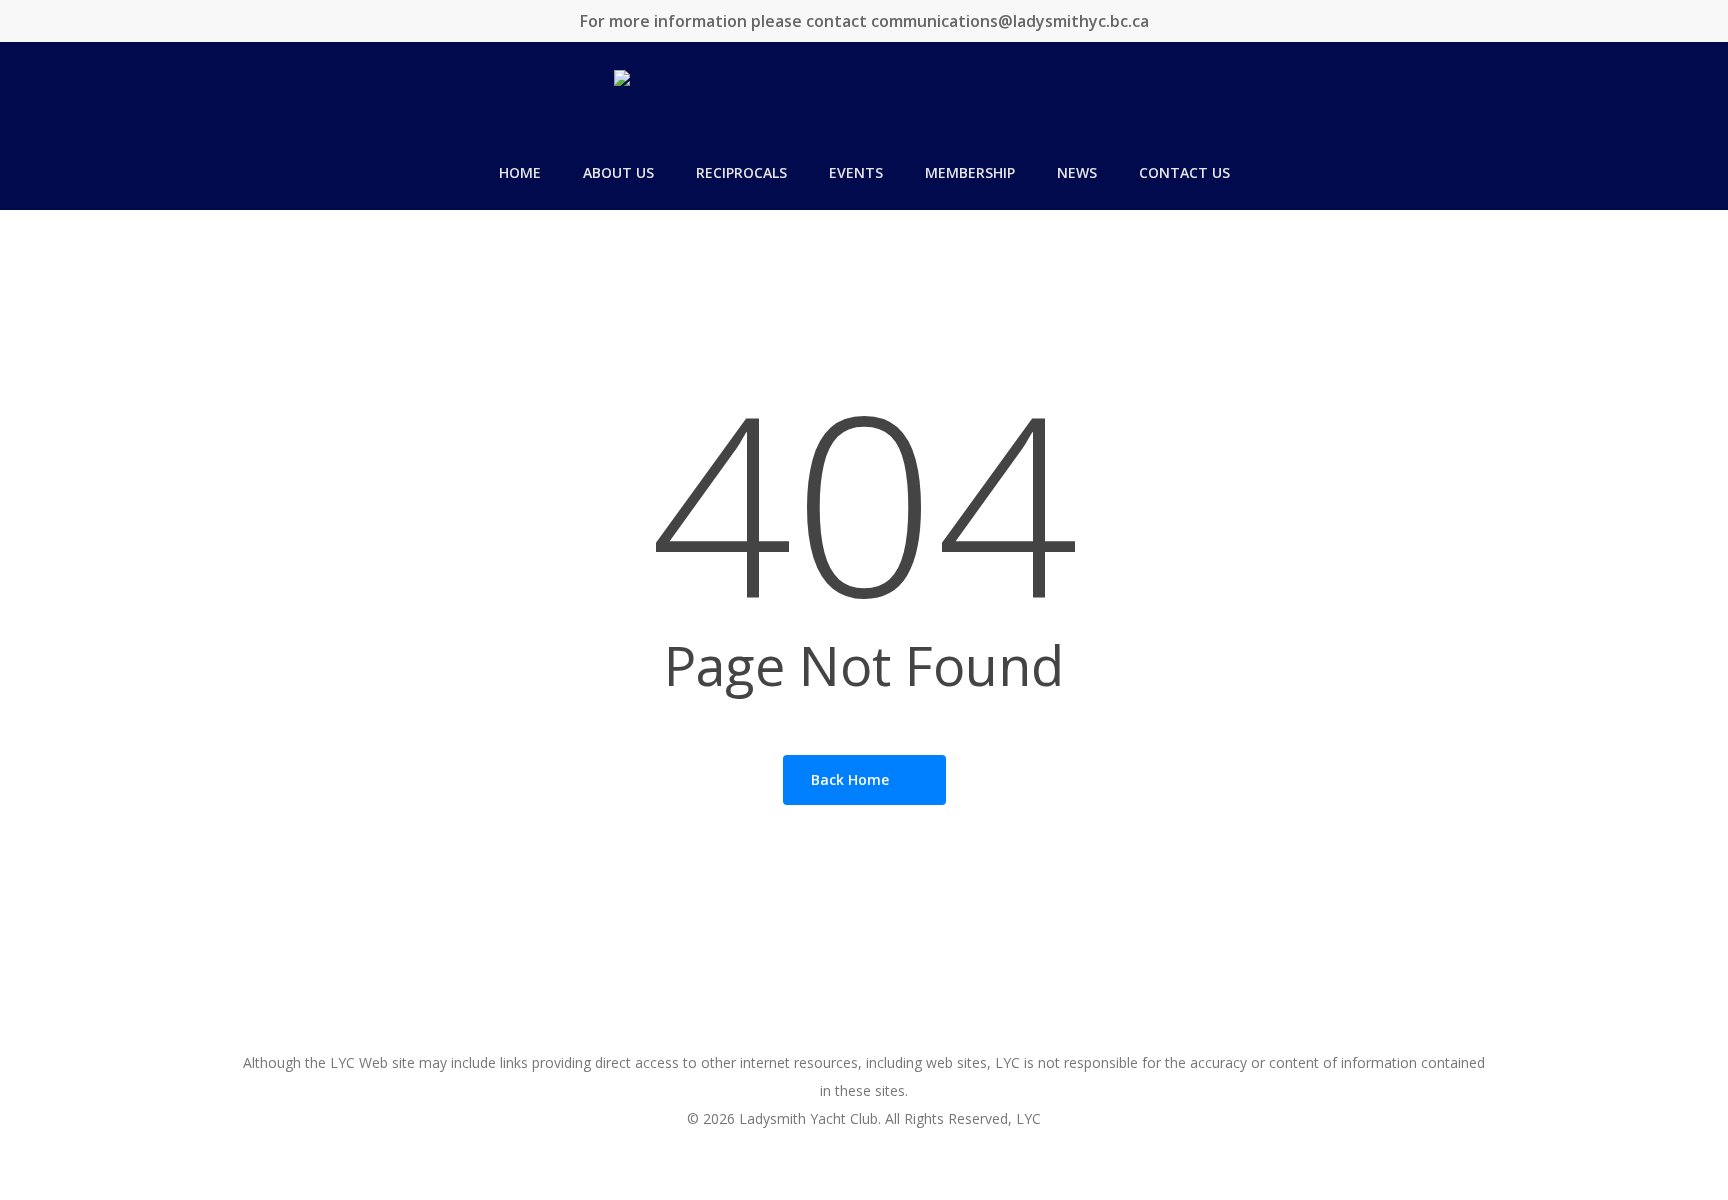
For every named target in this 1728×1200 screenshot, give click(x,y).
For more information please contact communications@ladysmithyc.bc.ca (864, 21)
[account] (1688, 102)
